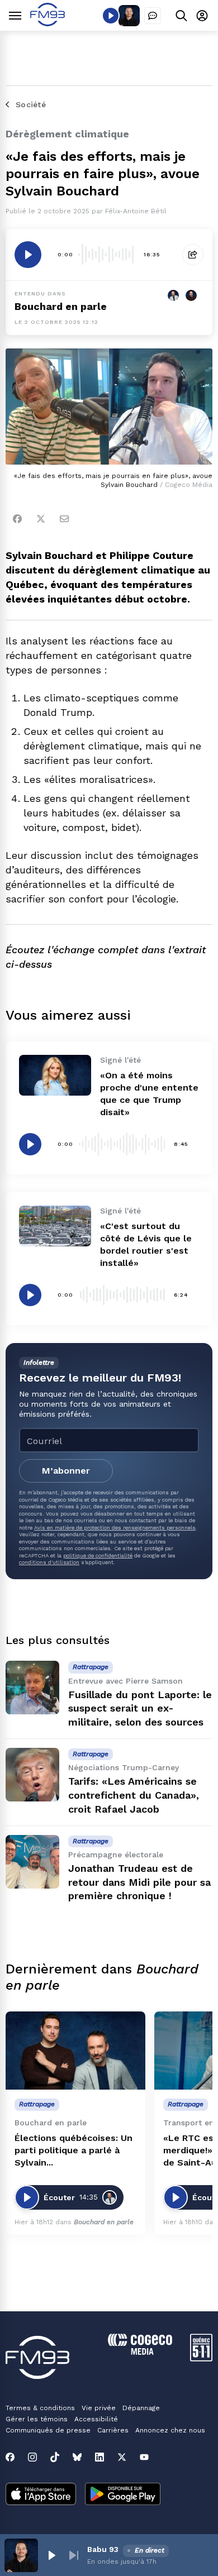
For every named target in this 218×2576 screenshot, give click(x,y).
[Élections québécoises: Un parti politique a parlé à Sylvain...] (75, 2051)
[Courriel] (64, 519)
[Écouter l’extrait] (28, 255)
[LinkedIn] (99, 2457)
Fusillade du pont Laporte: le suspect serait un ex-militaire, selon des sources (140, 1708)
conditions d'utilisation (49, 1562)
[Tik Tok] (55, 2457)
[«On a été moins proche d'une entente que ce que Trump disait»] (55, 1075)
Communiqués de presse (48, 2430)
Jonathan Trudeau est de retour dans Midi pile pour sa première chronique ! (139, 1882)
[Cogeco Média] (140, 2352)
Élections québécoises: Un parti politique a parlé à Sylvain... (74, 2150)
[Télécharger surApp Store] (41, 2495)
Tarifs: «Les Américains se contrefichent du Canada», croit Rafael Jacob (134, 1795)
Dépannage (141, 2408)
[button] (51, 2555)
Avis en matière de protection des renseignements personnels (115, 1528)
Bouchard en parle (61, 306)
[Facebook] (17, 519)
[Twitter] (41, 519)
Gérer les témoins (37, 2419)
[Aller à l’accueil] (48, 23)
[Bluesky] (77, 2457)
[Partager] (193, 255)
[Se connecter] (202, 15)
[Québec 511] (201, 2358)
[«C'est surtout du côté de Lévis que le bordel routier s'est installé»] (55, 1226)
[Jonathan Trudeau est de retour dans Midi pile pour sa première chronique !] (32, 1862)
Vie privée (99, 2408)
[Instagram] (32, 2457)
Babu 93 (103, 2549)
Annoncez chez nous (170, 2430)
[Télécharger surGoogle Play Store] (123, 2495)
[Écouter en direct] (111, 16)
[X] (122, 2457)
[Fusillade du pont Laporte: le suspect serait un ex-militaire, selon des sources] (32, 1688)
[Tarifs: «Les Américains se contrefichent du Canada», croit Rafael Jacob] (32, 1775)
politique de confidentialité (98, 1555)
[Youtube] (144, 2457)
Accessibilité (96, 2419)
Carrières (113, 2430)
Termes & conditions (40, 2408)
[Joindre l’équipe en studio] (153, 16)
